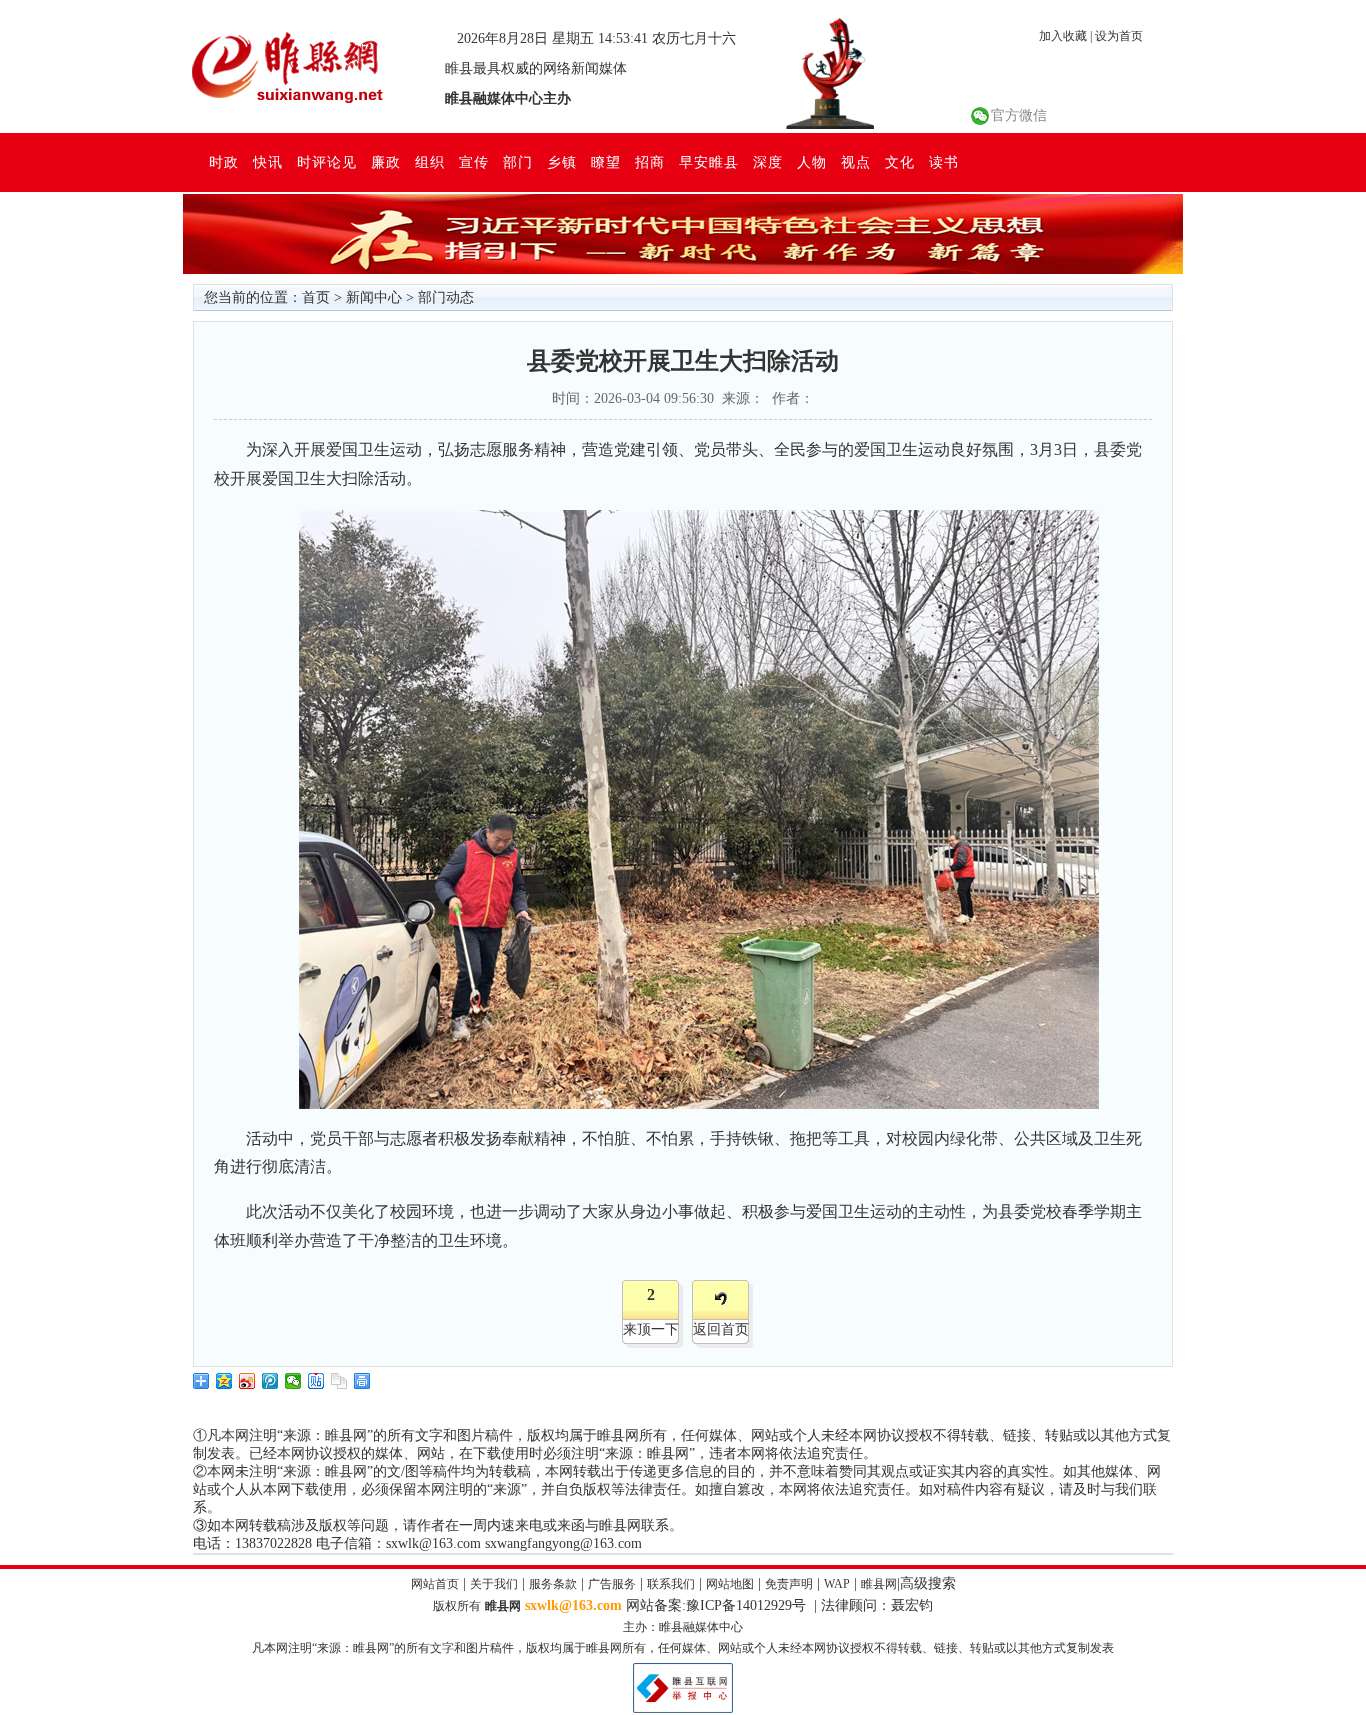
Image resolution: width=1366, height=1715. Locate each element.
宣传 (474, 162)
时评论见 (327, 162)
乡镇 (562, 162)
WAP (837, 1584)
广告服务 (612, 1584)
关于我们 (494, 1584)
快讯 (268, 162)
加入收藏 (1063, 36)
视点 (856, 162)
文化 (900, 162)
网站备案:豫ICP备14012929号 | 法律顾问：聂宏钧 (779, 1605)
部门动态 (446, 297)
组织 (430, 162)
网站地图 (730, 1584)
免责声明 (789, 1584)
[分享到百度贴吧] (316, 1381)
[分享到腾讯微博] (270, 1381)
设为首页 (1119, 36)
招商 (650, 162)
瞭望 (606, 162)
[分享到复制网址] (339, 1381)
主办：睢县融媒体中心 (683, 1627)
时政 (224, 162)
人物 (812, 162)
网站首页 (435, 1584)
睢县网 (879, 1584)
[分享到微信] (293, 1381)
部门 (518, 162)
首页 (316, 297)
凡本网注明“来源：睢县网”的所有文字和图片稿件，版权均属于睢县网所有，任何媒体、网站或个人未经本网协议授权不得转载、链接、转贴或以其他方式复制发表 (683, 1648)
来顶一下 (651, 1329)
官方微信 (1019, 115)
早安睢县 (709, 162)
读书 (944, 162)
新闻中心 (374, 297)
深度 (768, 162)
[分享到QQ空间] (224, 1381)
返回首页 (721, 1329)
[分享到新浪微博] (247, 1381)
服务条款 (553, 1584)
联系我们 (671, 1584)
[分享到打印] (362, 1381)
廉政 (386, 162)
